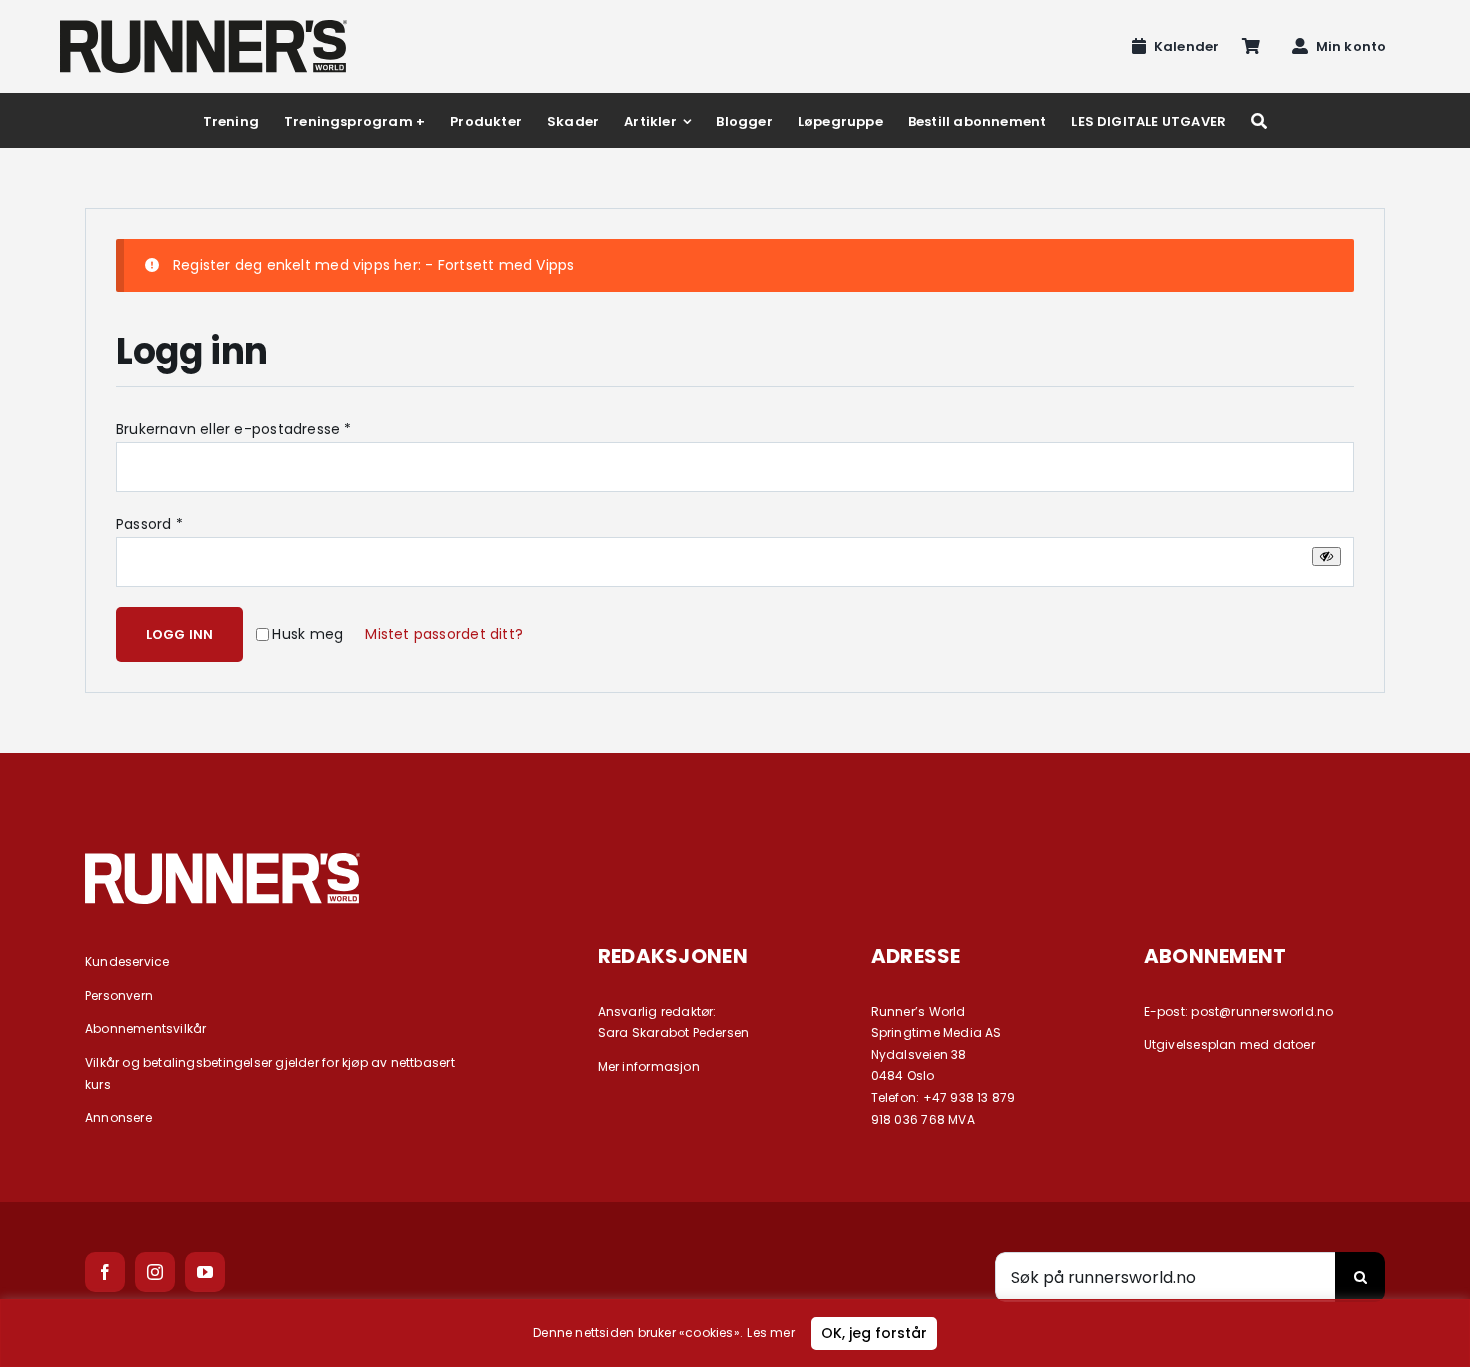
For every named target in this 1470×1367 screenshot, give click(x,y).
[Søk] (1259, 120)
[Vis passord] (1326, 556)
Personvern (119, 995)
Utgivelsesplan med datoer (1229, 1044)
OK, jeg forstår (874, 1333)
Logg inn (180, 634)
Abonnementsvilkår (146, 1028)
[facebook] (105, 1272)
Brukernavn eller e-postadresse (234, 429)
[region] (735, 1333)
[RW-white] (222, 860)
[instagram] (155, 1272)
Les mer (770, 1332)
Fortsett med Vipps (506, 265)
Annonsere (118, 1117)
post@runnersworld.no (1262, 1011)
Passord (149, 524)
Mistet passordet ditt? (444, 634)
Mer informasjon (649, 1066)
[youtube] (205, 1272)
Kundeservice (127, 961)
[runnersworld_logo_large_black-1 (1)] (203, 27)
